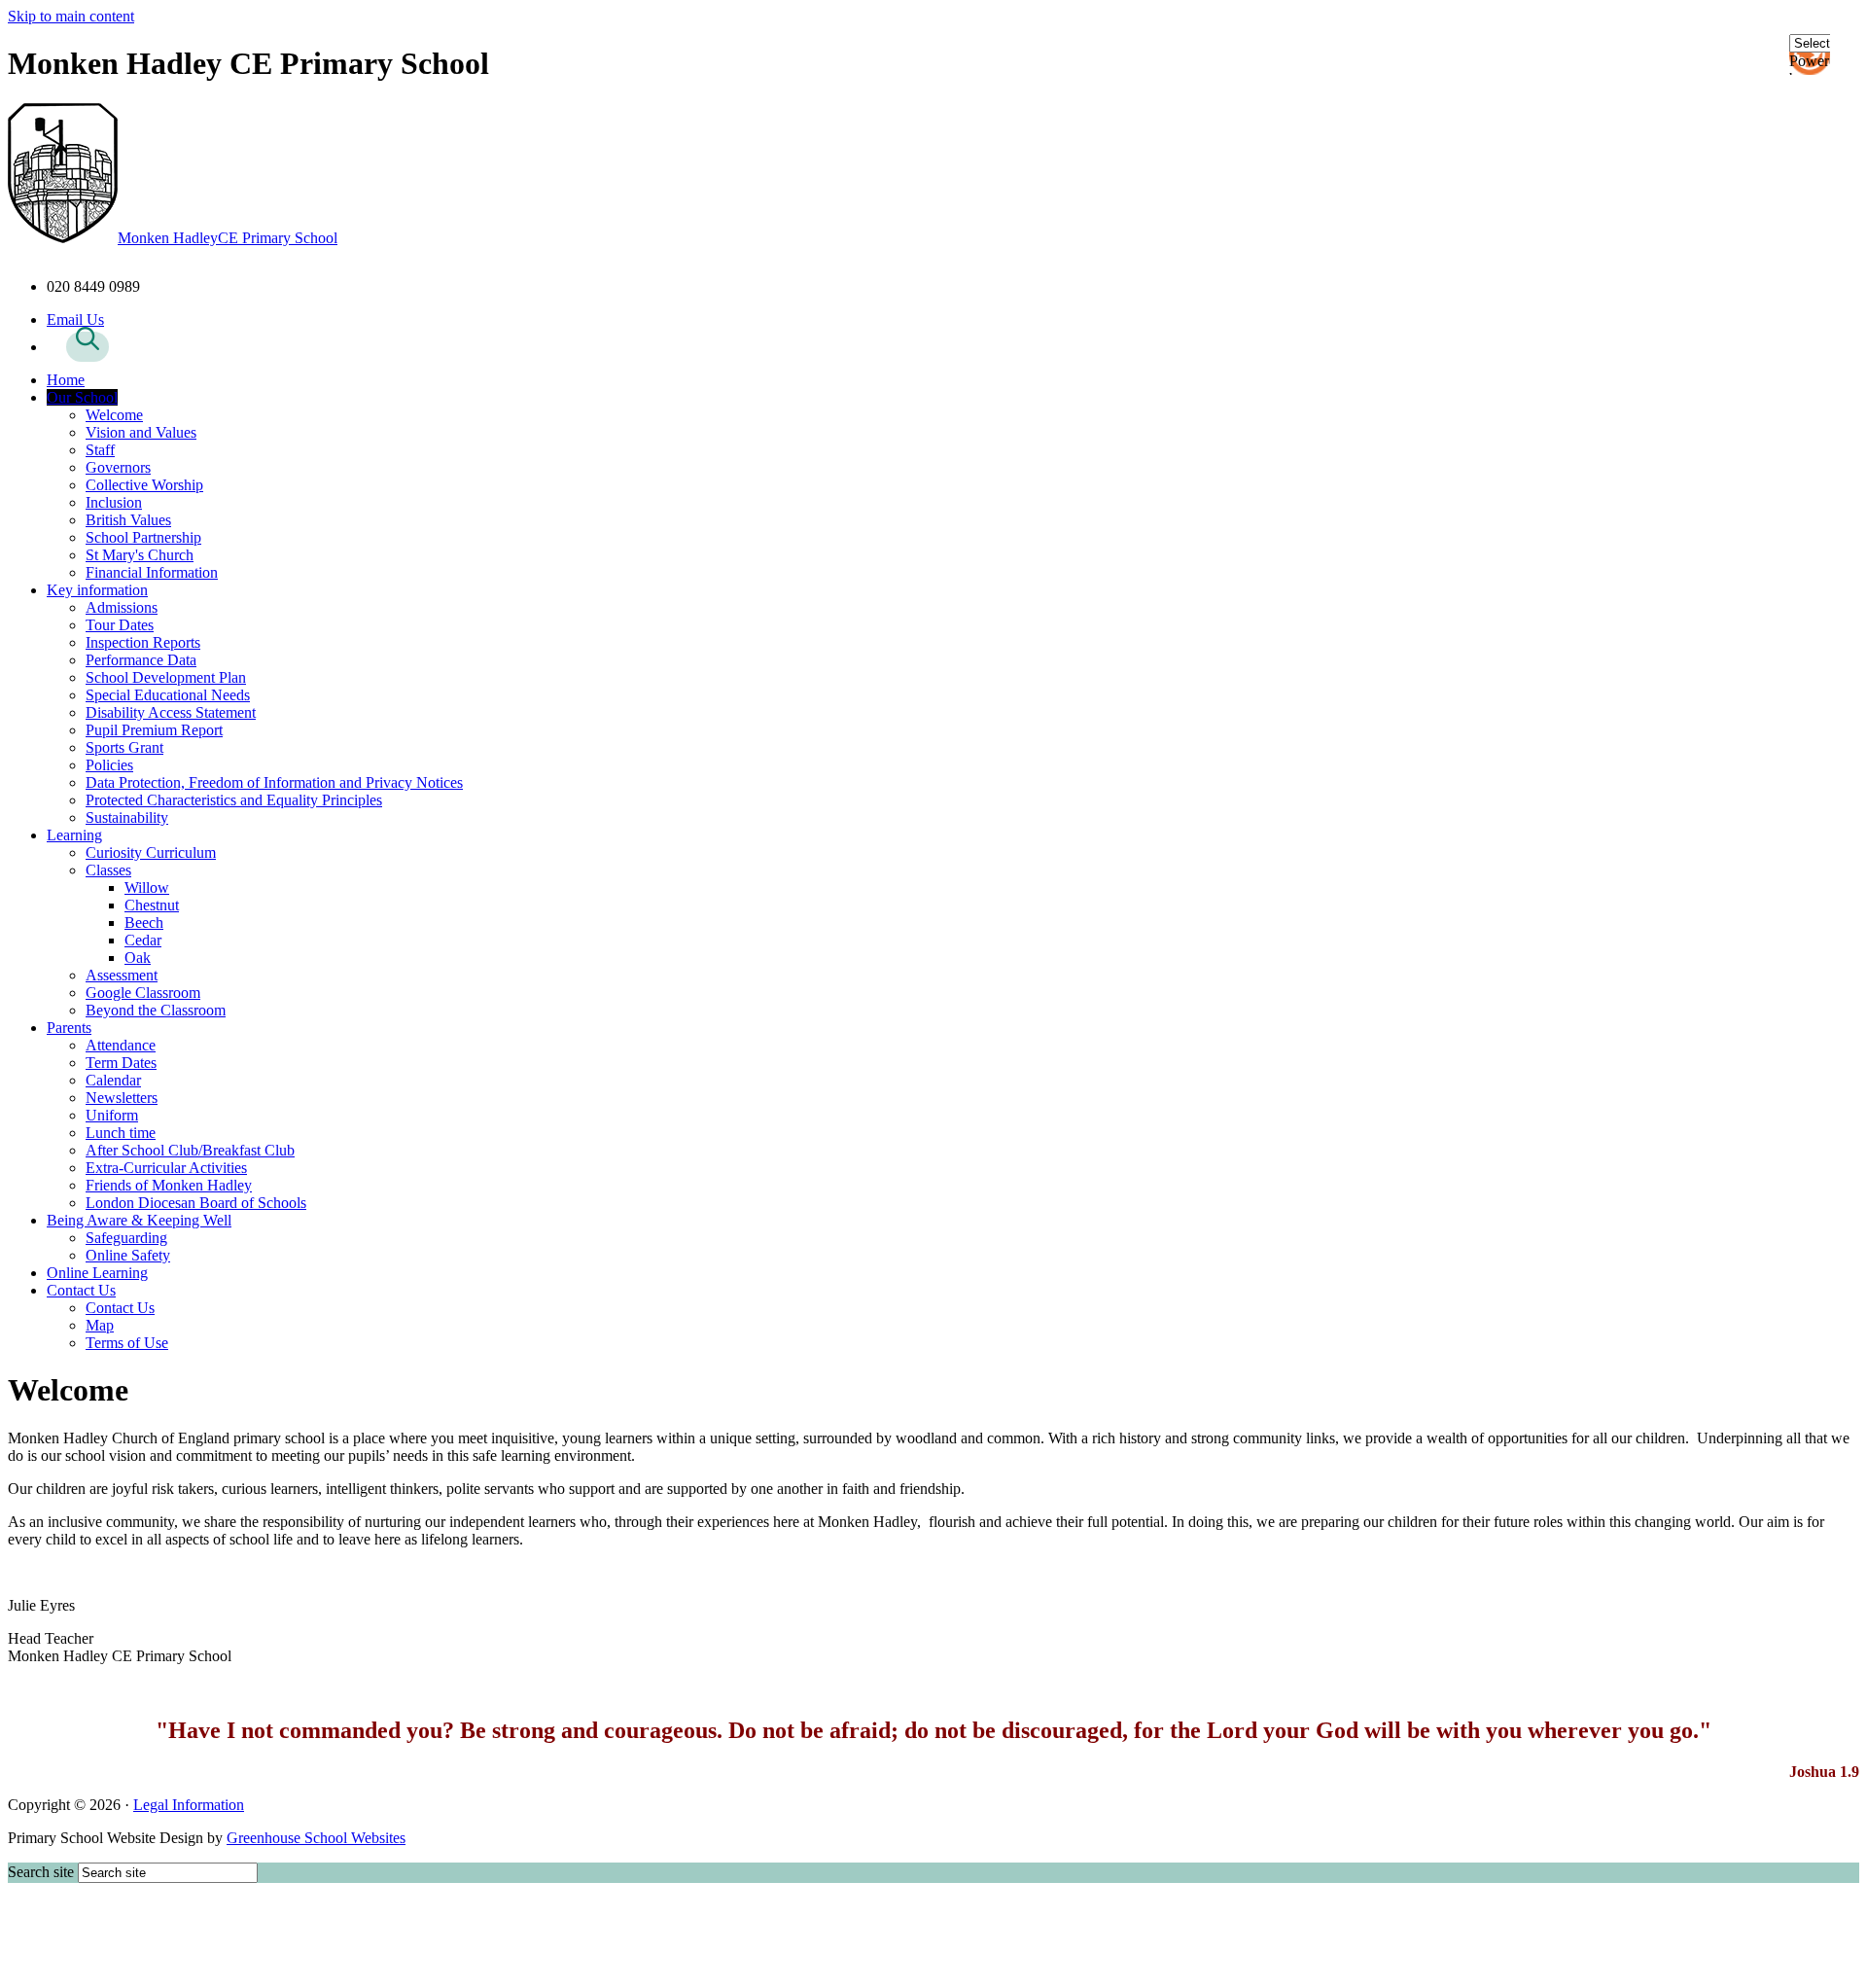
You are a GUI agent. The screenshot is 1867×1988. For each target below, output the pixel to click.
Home (66, 380)
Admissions (122, 607)
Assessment (122, 975)
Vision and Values (141, 432)
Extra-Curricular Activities (166, 1168)
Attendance (121, 1045)
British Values (128, 520)
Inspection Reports (143, 642)
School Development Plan (166, 677)
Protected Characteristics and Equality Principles (234, 800)
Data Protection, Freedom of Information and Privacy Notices (274, 782)
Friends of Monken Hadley (169, 1185)
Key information (97, 590)
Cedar (143, 940)
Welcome (114, 415)
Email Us (75, 319)
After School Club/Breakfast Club (190, 1150)
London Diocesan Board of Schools (196, 1203)
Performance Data (141, 660)
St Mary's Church (140, 555)
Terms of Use (127, 1343)
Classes (108, 870)
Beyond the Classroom (156, 1010)
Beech (144, 923)
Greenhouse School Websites (316, 1838)
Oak (138, 958)
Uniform (112, 1115)
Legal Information (189, 1805)
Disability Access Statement (171, 712)
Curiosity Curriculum (151, 852)
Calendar (113, 1080)
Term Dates (121, 1063)
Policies (109, 765)
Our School (82, 397)
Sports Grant (124, 747)
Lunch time (121, 1133)
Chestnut (152, 905)
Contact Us (81, 1290)
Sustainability (127, 817)
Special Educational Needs (168, 695)
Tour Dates (120, 625)
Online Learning (97, 1273)
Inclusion (114, 502)
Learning (74, 835)
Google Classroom (143, 993)
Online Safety (128, 1255)
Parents (69, 1028)
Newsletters (122, 1098)
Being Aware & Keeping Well (139, 1220)
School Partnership (143, 537)
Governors (118, 467)
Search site (41, 1872)
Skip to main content (71, 16)
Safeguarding (126, 1238)
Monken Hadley (228, 238)
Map (100, 1325)
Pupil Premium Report (154, 730)
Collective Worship (144, 485)
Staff (100, 450)
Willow (147, 887)
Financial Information (152, 572)
